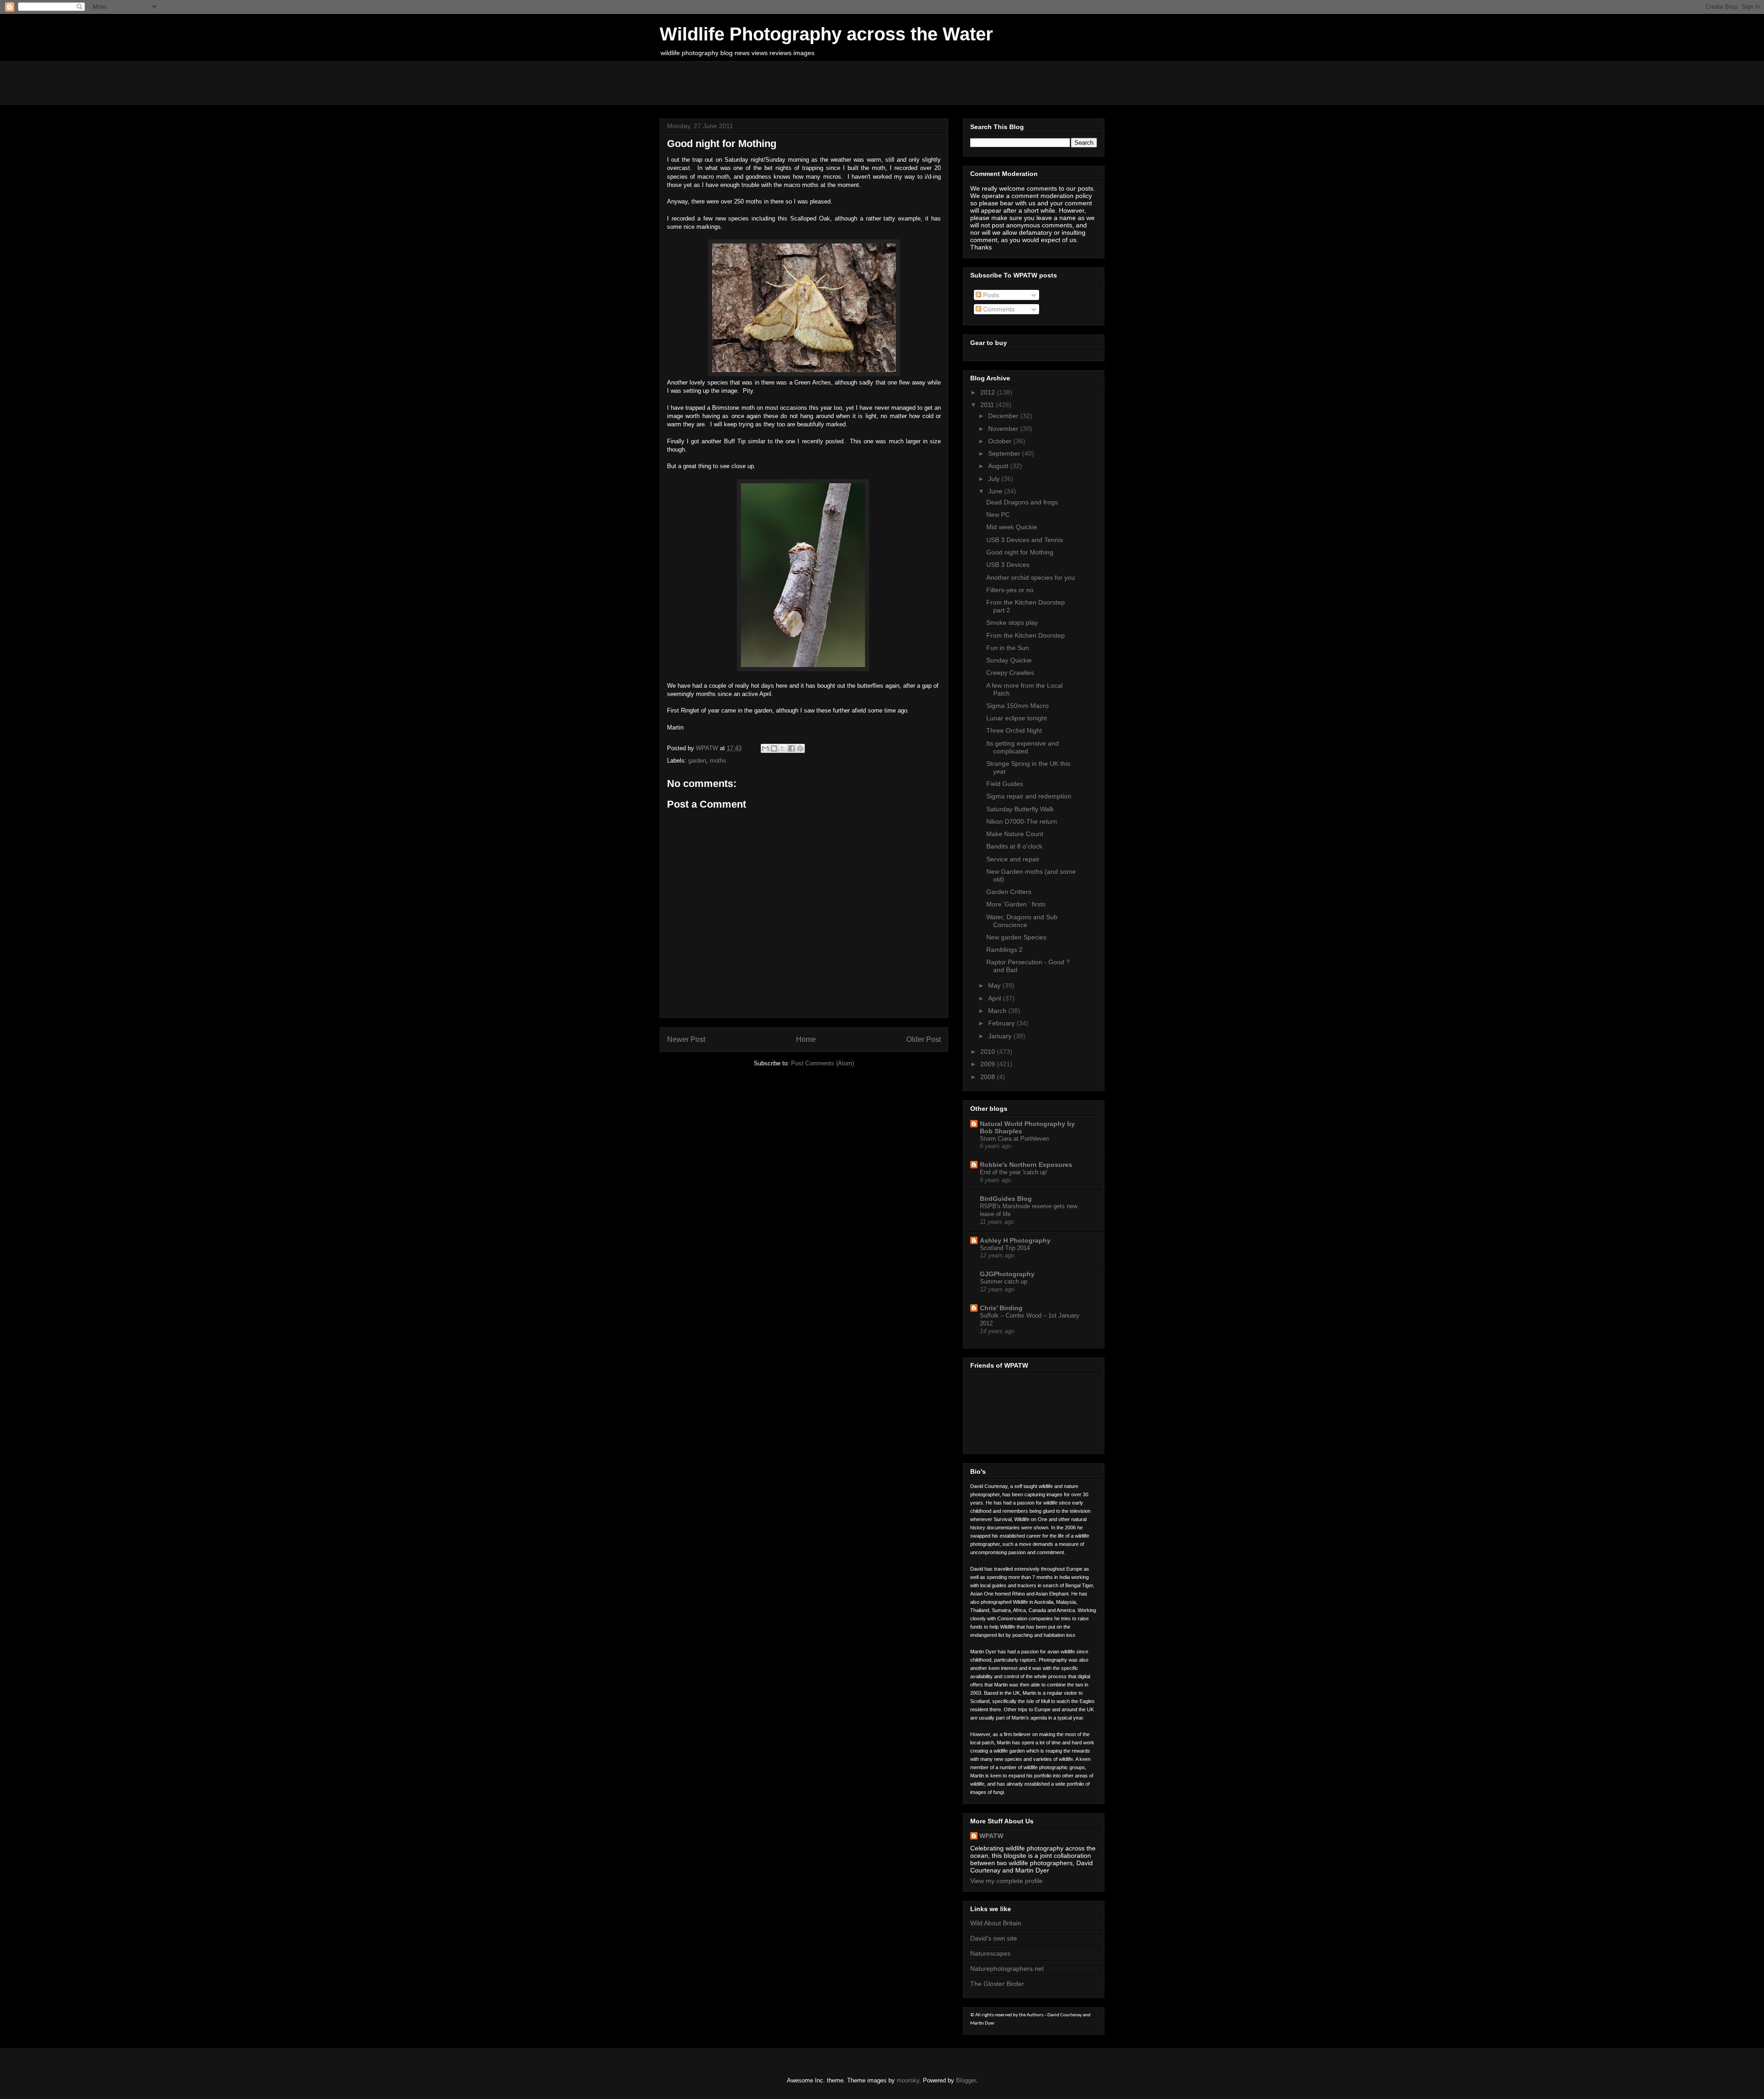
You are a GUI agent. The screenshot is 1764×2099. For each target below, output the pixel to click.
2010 (989, 1052)
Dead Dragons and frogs (1022, 502)
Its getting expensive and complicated (1023, 747)
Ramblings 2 (1004, 950)
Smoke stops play (1012, 622)
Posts (990, 295)
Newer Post (686, 1039)
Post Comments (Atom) (823, 1063)
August (999, 466)
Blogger (966, 2080)
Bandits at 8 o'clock (1014, 846)
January (1001, 1036)
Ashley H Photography (1015, 1240)
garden (697, 761)
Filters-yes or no (1010, 590)
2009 (989, 1064)
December (1004, 416)
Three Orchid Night (1014, 730)
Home (806, 1039)
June (996, 491)
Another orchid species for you (1031, 577)
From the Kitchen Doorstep (1026, 635)
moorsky (908, 2080)
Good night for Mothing (1020, 552)
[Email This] (765, 748)
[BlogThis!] (774, 748)
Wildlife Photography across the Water (826, 34)
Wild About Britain (996, 1923)
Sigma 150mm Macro (1018, 706)
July (995, 479)
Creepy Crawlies (1010, 673)
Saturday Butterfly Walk (1020, 809)
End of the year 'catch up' (1014, 1172)
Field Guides (1005, 784)
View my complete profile (1006, 1881)
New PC (998, 515)
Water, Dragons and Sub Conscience (1022, 921)
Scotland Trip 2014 (1005, 1248)
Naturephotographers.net (1007, 1969)
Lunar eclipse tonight (1017, 718)
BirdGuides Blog (1006, 1199)
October (1001, 441)
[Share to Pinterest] (800, 748)
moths (718, 761)
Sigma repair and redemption (1029, 796)
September (1005, 453)
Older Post (924, 1039)
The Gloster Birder (997, 1984)
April (995, 998)
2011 (988, 405)
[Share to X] (783, 748)
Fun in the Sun (1008, 648)
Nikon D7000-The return (1022, 821)
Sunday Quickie (1009, 660)
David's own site (994, 1938)
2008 (989, 1077)
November (1004, 429)
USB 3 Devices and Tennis (1025, 540)
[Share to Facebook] (792, 748)
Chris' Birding (1001, 1308)
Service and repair (1013, 859)
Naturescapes (990, 1953)
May (995, 985)
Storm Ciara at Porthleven (1014, 1139)
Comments (998, 309)
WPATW (991, 1836)
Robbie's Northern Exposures (1026, 1165)
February (1002, 1023)
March (998, 1011)
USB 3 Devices (1008, 565)
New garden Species (1016, 937)
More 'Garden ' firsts (1016, 904)
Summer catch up (1004, 1281)
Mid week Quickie (1012, 527)
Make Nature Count (1015, 834)
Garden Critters (1009, 892)
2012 (989, 392)
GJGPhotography (1007, 1274)
